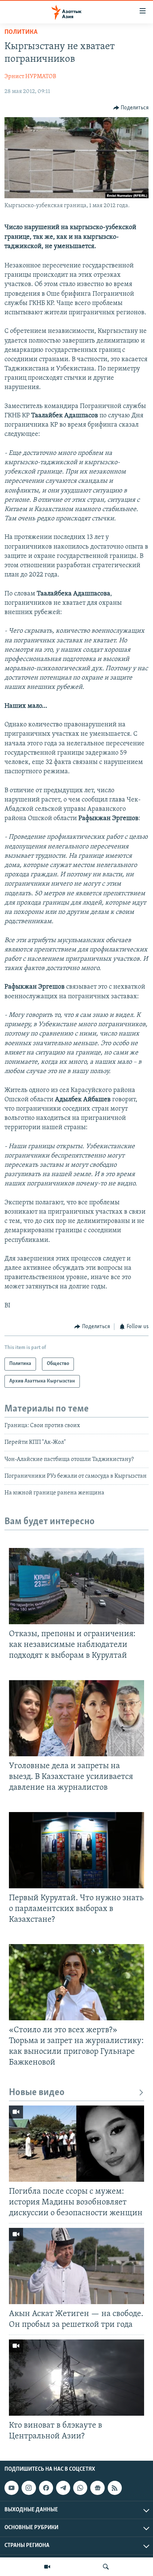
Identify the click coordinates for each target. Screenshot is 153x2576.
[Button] (131, 108)
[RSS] (115, 2488)
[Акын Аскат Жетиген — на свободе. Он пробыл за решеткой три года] (76, 2266)
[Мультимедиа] (47, 2567)
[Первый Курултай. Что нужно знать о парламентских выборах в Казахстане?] (76, 1850)
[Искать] (106, 2567)
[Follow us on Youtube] (12, 2488)
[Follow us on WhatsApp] (80, 2488)
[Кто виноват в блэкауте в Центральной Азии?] (76, 2378)
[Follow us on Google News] (97, 2488)
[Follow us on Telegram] (63, 2488)
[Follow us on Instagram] (29, 2488)
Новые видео (37, 2093)
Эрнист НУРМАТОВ (30, 77)
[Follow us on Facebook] (46, 2488)
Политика (21, 32)
